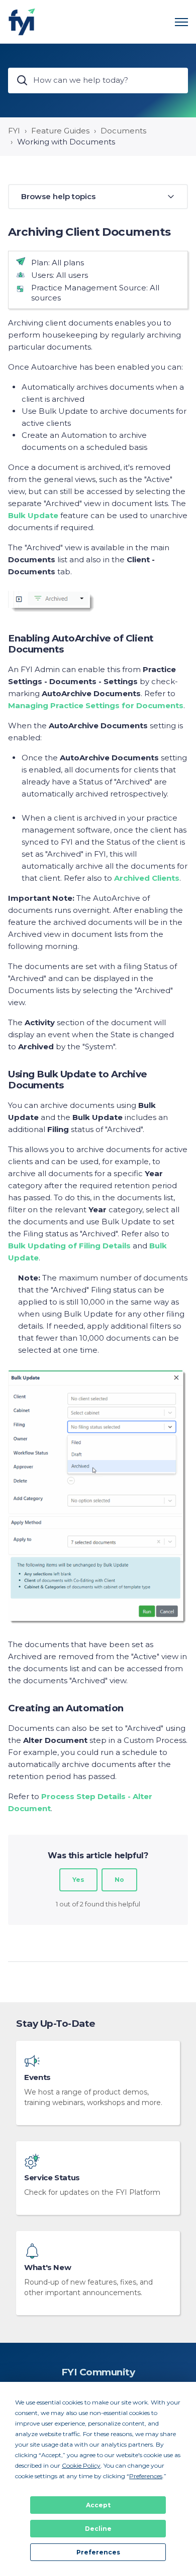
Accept (98, 2505)
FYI (14, 131)
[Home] (22, 22)
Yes (78, 1880)
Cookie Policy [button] (81, 2465)
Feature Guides (60, 131)
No (119, 1880)
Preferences (98, 2552)
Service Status (52, 2178)
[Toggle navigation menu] (181, 22)
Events (37, 2077)
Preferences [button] (146, 2476)
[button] (98, 197)
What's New (47, 2268)
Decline (98, 2529)
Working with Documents (66, 142)
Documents (123, 131)
